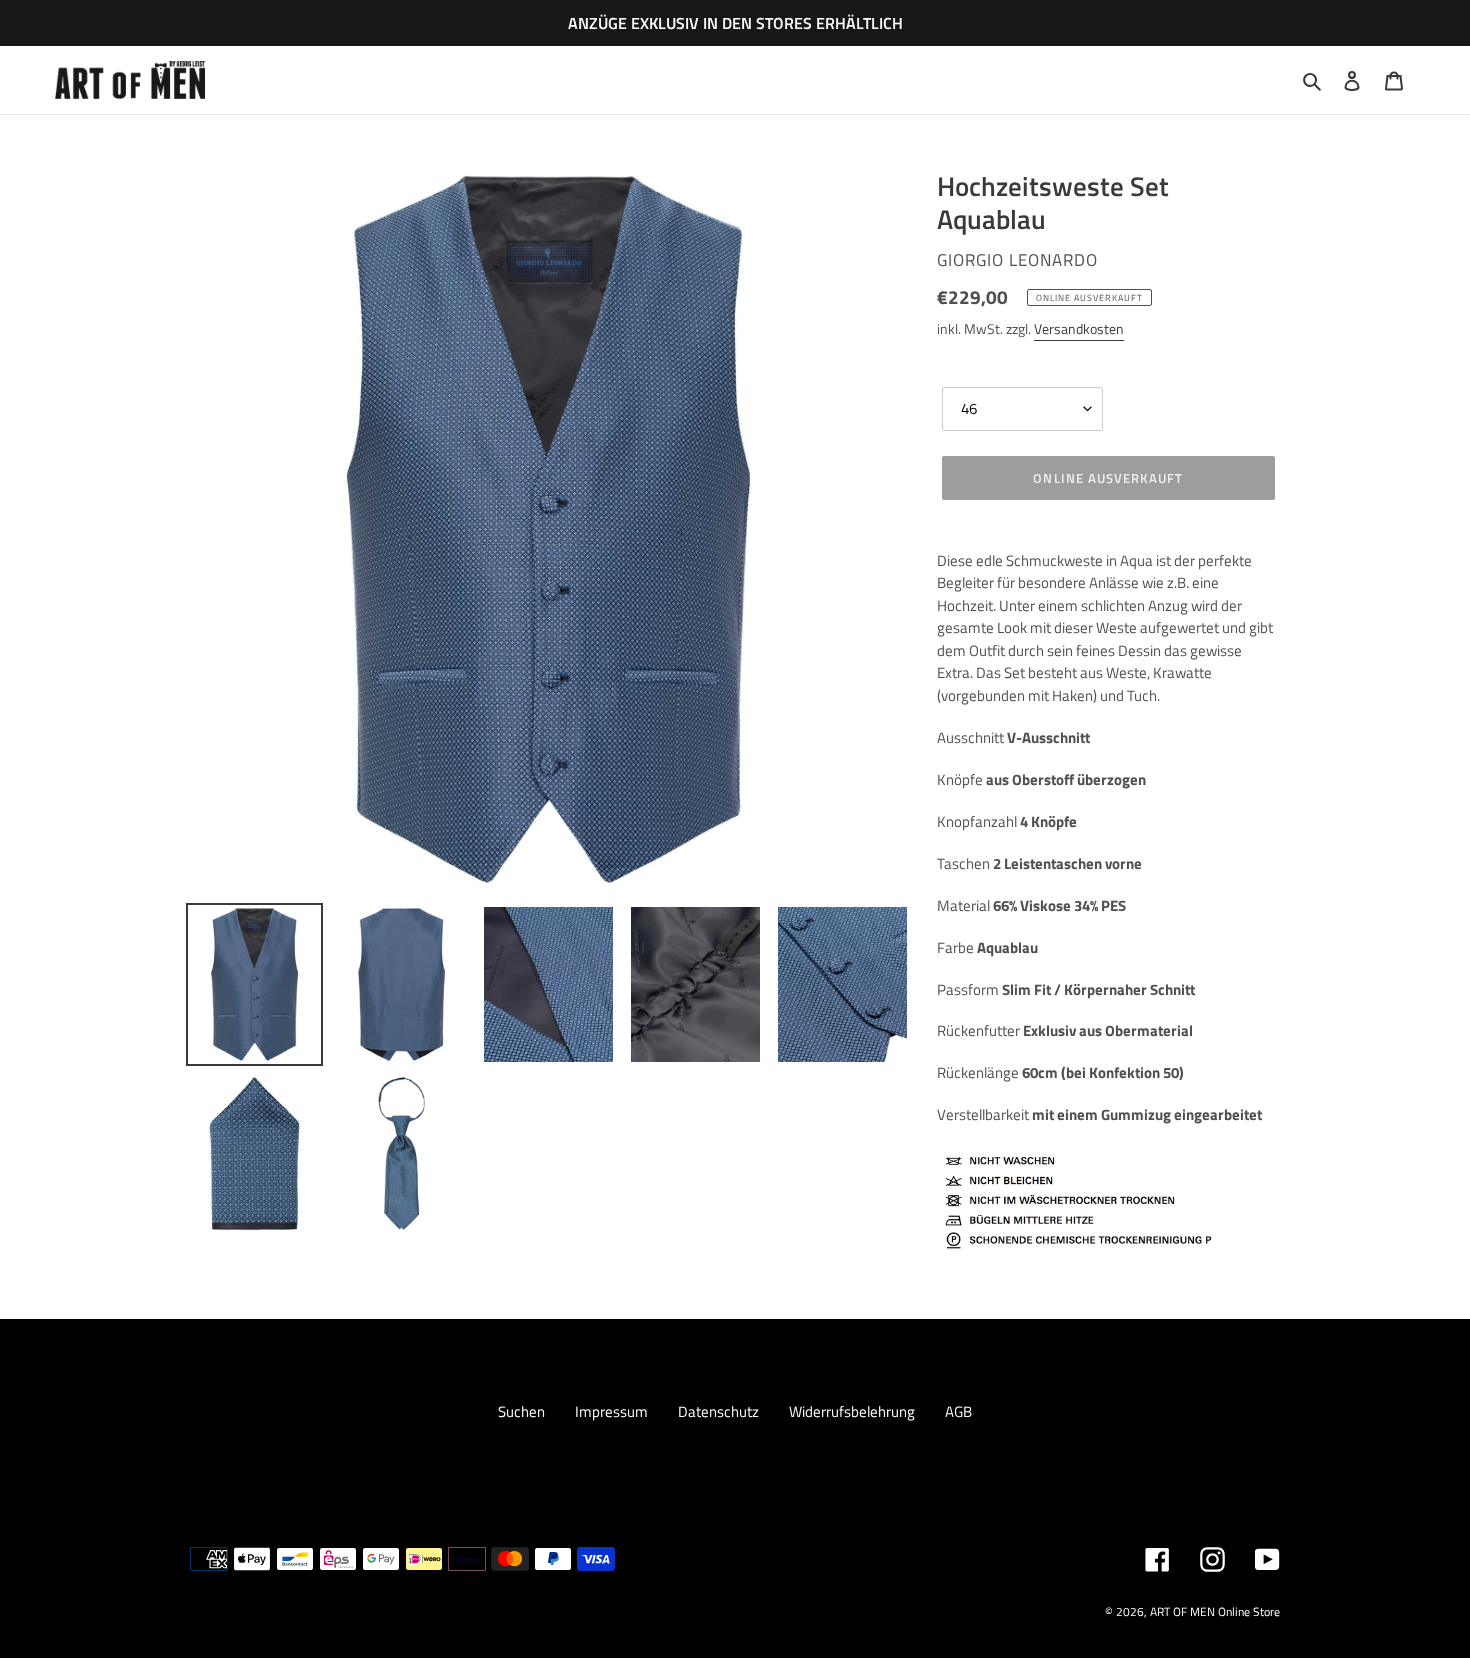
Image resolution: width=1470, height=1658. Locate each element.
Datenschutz (718, 1411)
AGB (958, 1411)
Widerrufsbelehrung (852, 1411)
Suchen (521, 1411)
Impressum (611, 1411)
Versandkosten (1079, 328)
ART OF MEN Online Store (1215, 1611)
